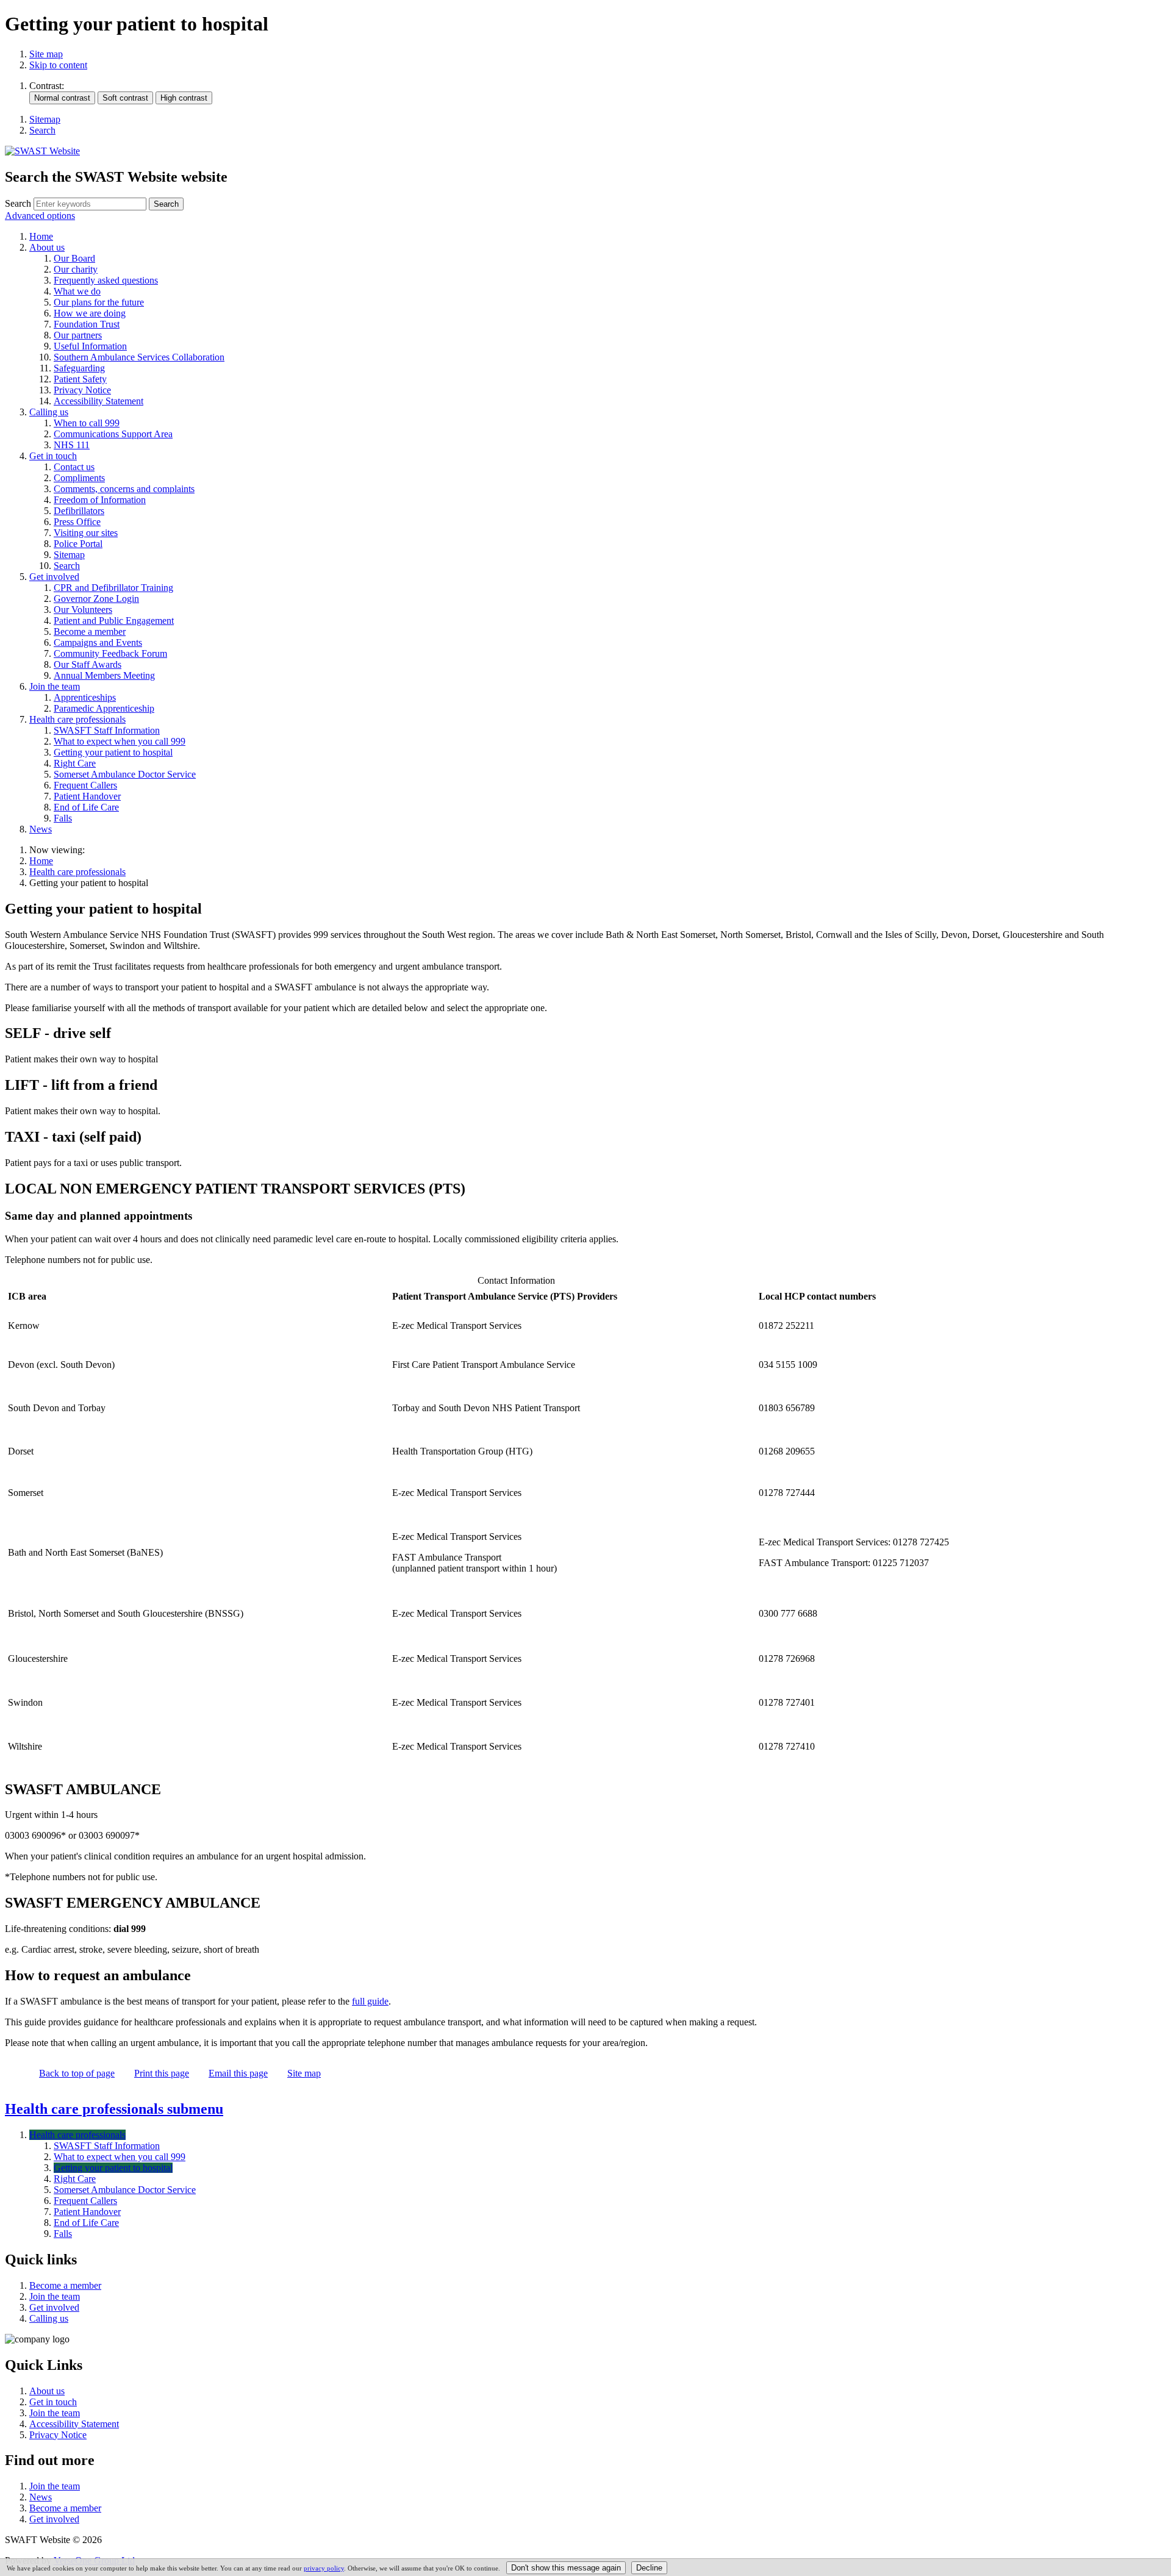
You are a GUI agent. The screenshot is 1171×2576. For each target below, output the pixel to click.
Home (41, 861)
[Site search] (90, 204)
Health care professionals (77, 872)
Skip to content (58, 65)
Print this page (162, 2073)
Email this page (238, 2073)
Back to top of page (77, 2073)
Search (18, 203)
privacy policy (324, 2568)
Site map (46, 54)
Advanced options (40, 216)
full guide (370, 2001)
